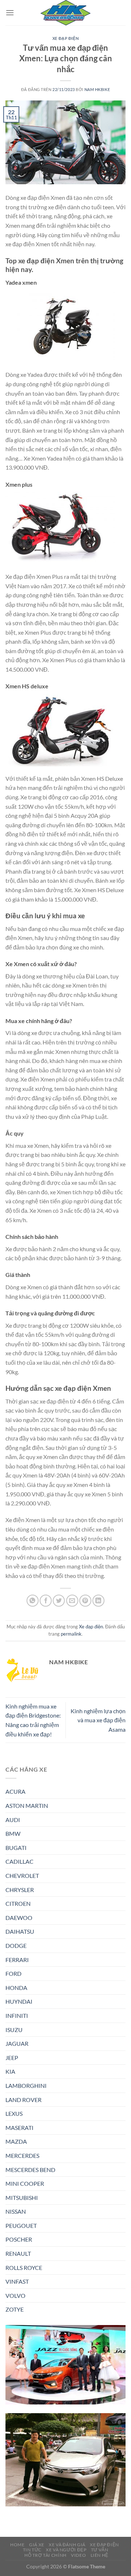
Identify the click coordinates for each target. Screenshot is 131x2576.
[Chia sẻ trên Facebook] (46, 1601)
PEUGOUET (21, 2225)
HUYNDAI (19, 2001)
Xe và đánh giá (67, 2545)
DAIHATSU (20, 1931)
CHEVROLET (22, 1876)
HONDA (16, 1988)
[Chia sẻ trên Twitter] (59, 1601)
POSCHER (19, 2239)
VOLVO (15, 2295)
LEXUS (14, 2113)
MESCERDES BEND (30, 2170)
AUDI (13, 1820)
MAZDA (16, 2141)
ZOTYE (15, 2309)
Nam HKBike (97, 89)
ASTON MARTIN (27, 1806)
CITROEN (18, 1903)
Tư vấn (100, 2550)
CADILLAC (19, 1861)
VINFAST (17, 2281)
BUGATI (16, 1848)
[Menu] (10, 13)
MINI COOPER (25, 2183)
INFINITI (17, 2016)
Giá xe (37, 2545)
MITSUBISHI (22, 2198)
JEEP (12, 2058)
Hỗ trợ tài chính (45, 2555)
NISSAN (16, 2211)
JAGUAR (17, 2043)
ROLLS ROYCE (24, 2268)
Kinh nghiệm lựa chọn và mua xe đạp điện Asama (98, 1720)
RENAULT (18, 2253)
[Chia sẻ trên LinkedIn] (98, 1601)
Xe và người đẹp (66, 2550)
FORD (13, 1973)
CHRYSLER (20, 1890)
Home (17, 2545)
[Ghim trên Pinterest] (85, 1601)
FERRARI (17, 1960)
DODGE (16, 1946)
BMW (13, 1833)
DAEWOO (19, 1918)
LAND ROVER (23, 2100)
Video (78, 2555)
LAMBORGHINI (26, 2085)
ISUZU (14, 2030)
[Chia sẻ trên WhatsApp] (33, 1601)
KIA (10, 2071)
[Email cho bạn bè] (72, 1601)
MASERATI (19, 2128)
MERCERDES (22, 2155)
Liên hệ (100, 2555)
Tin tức (32, 2550)
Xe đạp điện (65, 38)
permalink (71, 1634)
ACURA (15, 1791)
